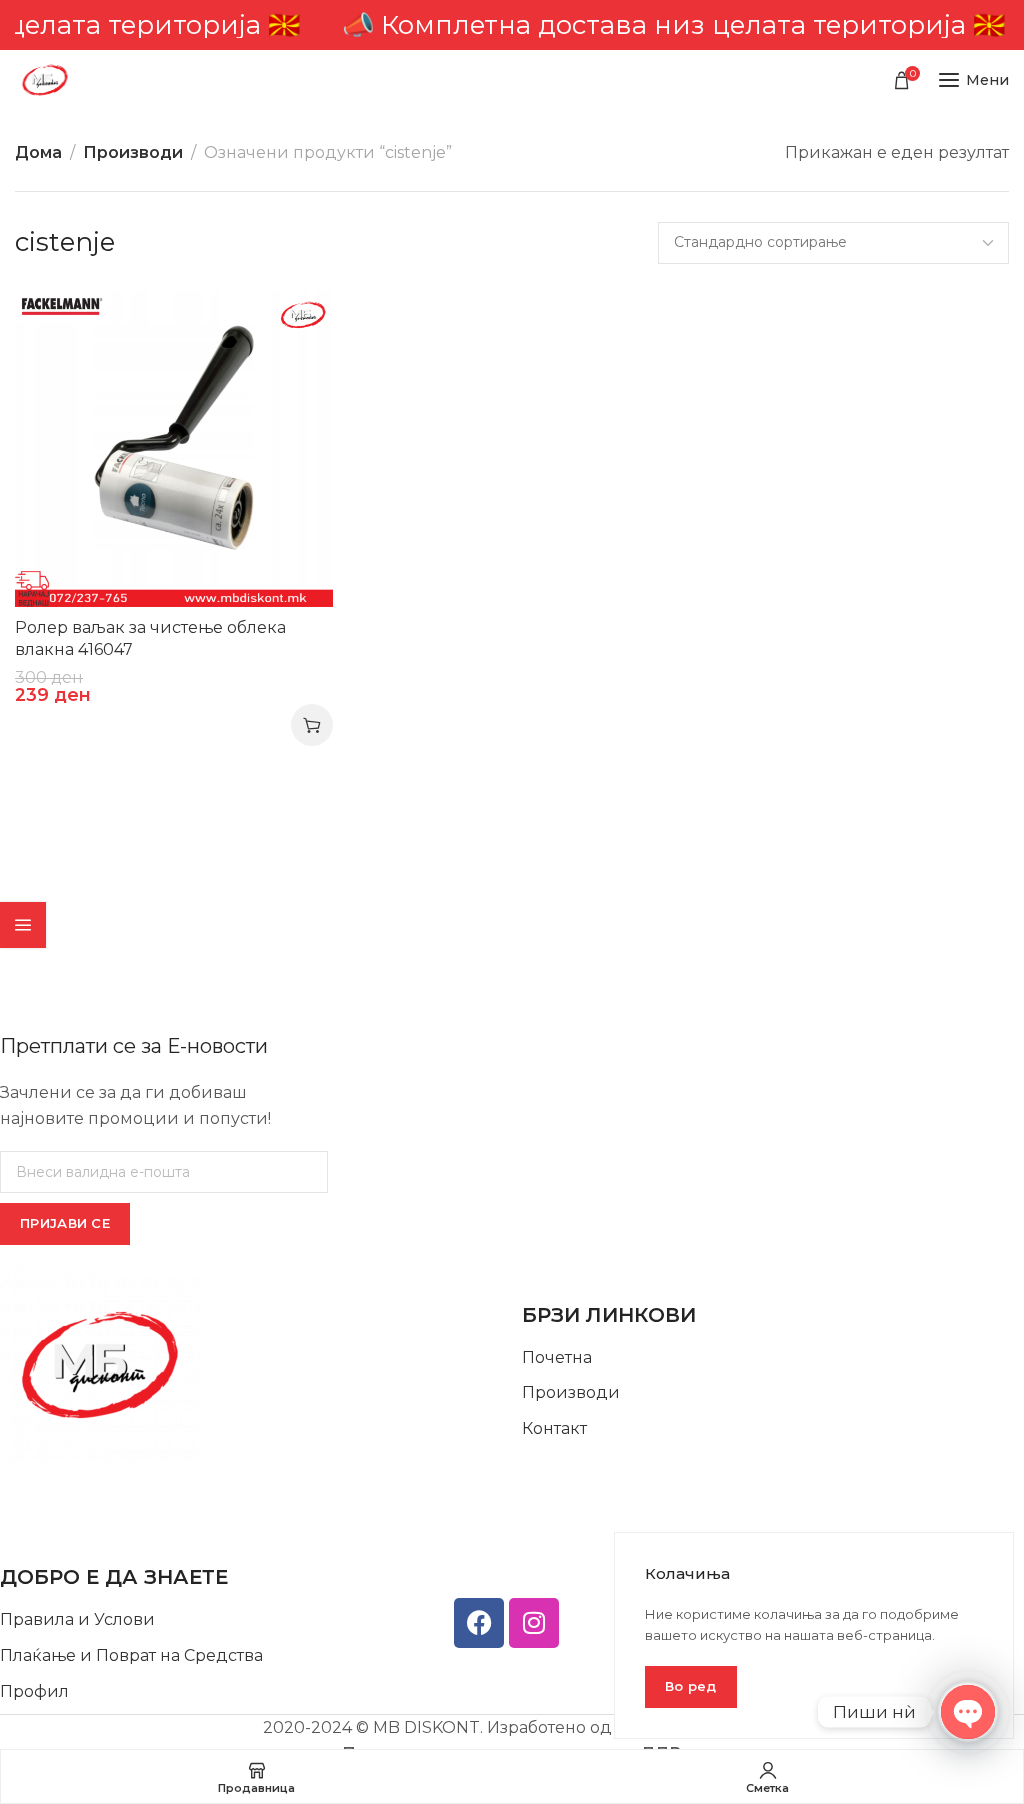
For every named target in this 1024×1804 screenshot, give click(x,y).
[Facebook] (479, 1623)
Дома (38, 152)
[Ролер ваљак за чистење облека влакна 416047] (174, 448)
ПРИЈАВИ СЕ (65, 1223)
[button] (312, 725)
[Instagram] (534, 1623)
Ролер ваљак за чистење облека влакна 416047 (150, 638)
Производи (133, 152)
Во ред (691, 1686)
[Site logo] (45, 80)
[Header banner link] (512, 25)
